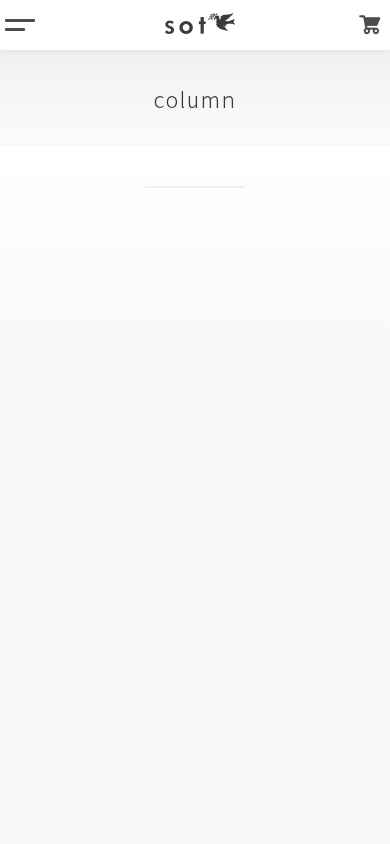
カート (370, 25)
